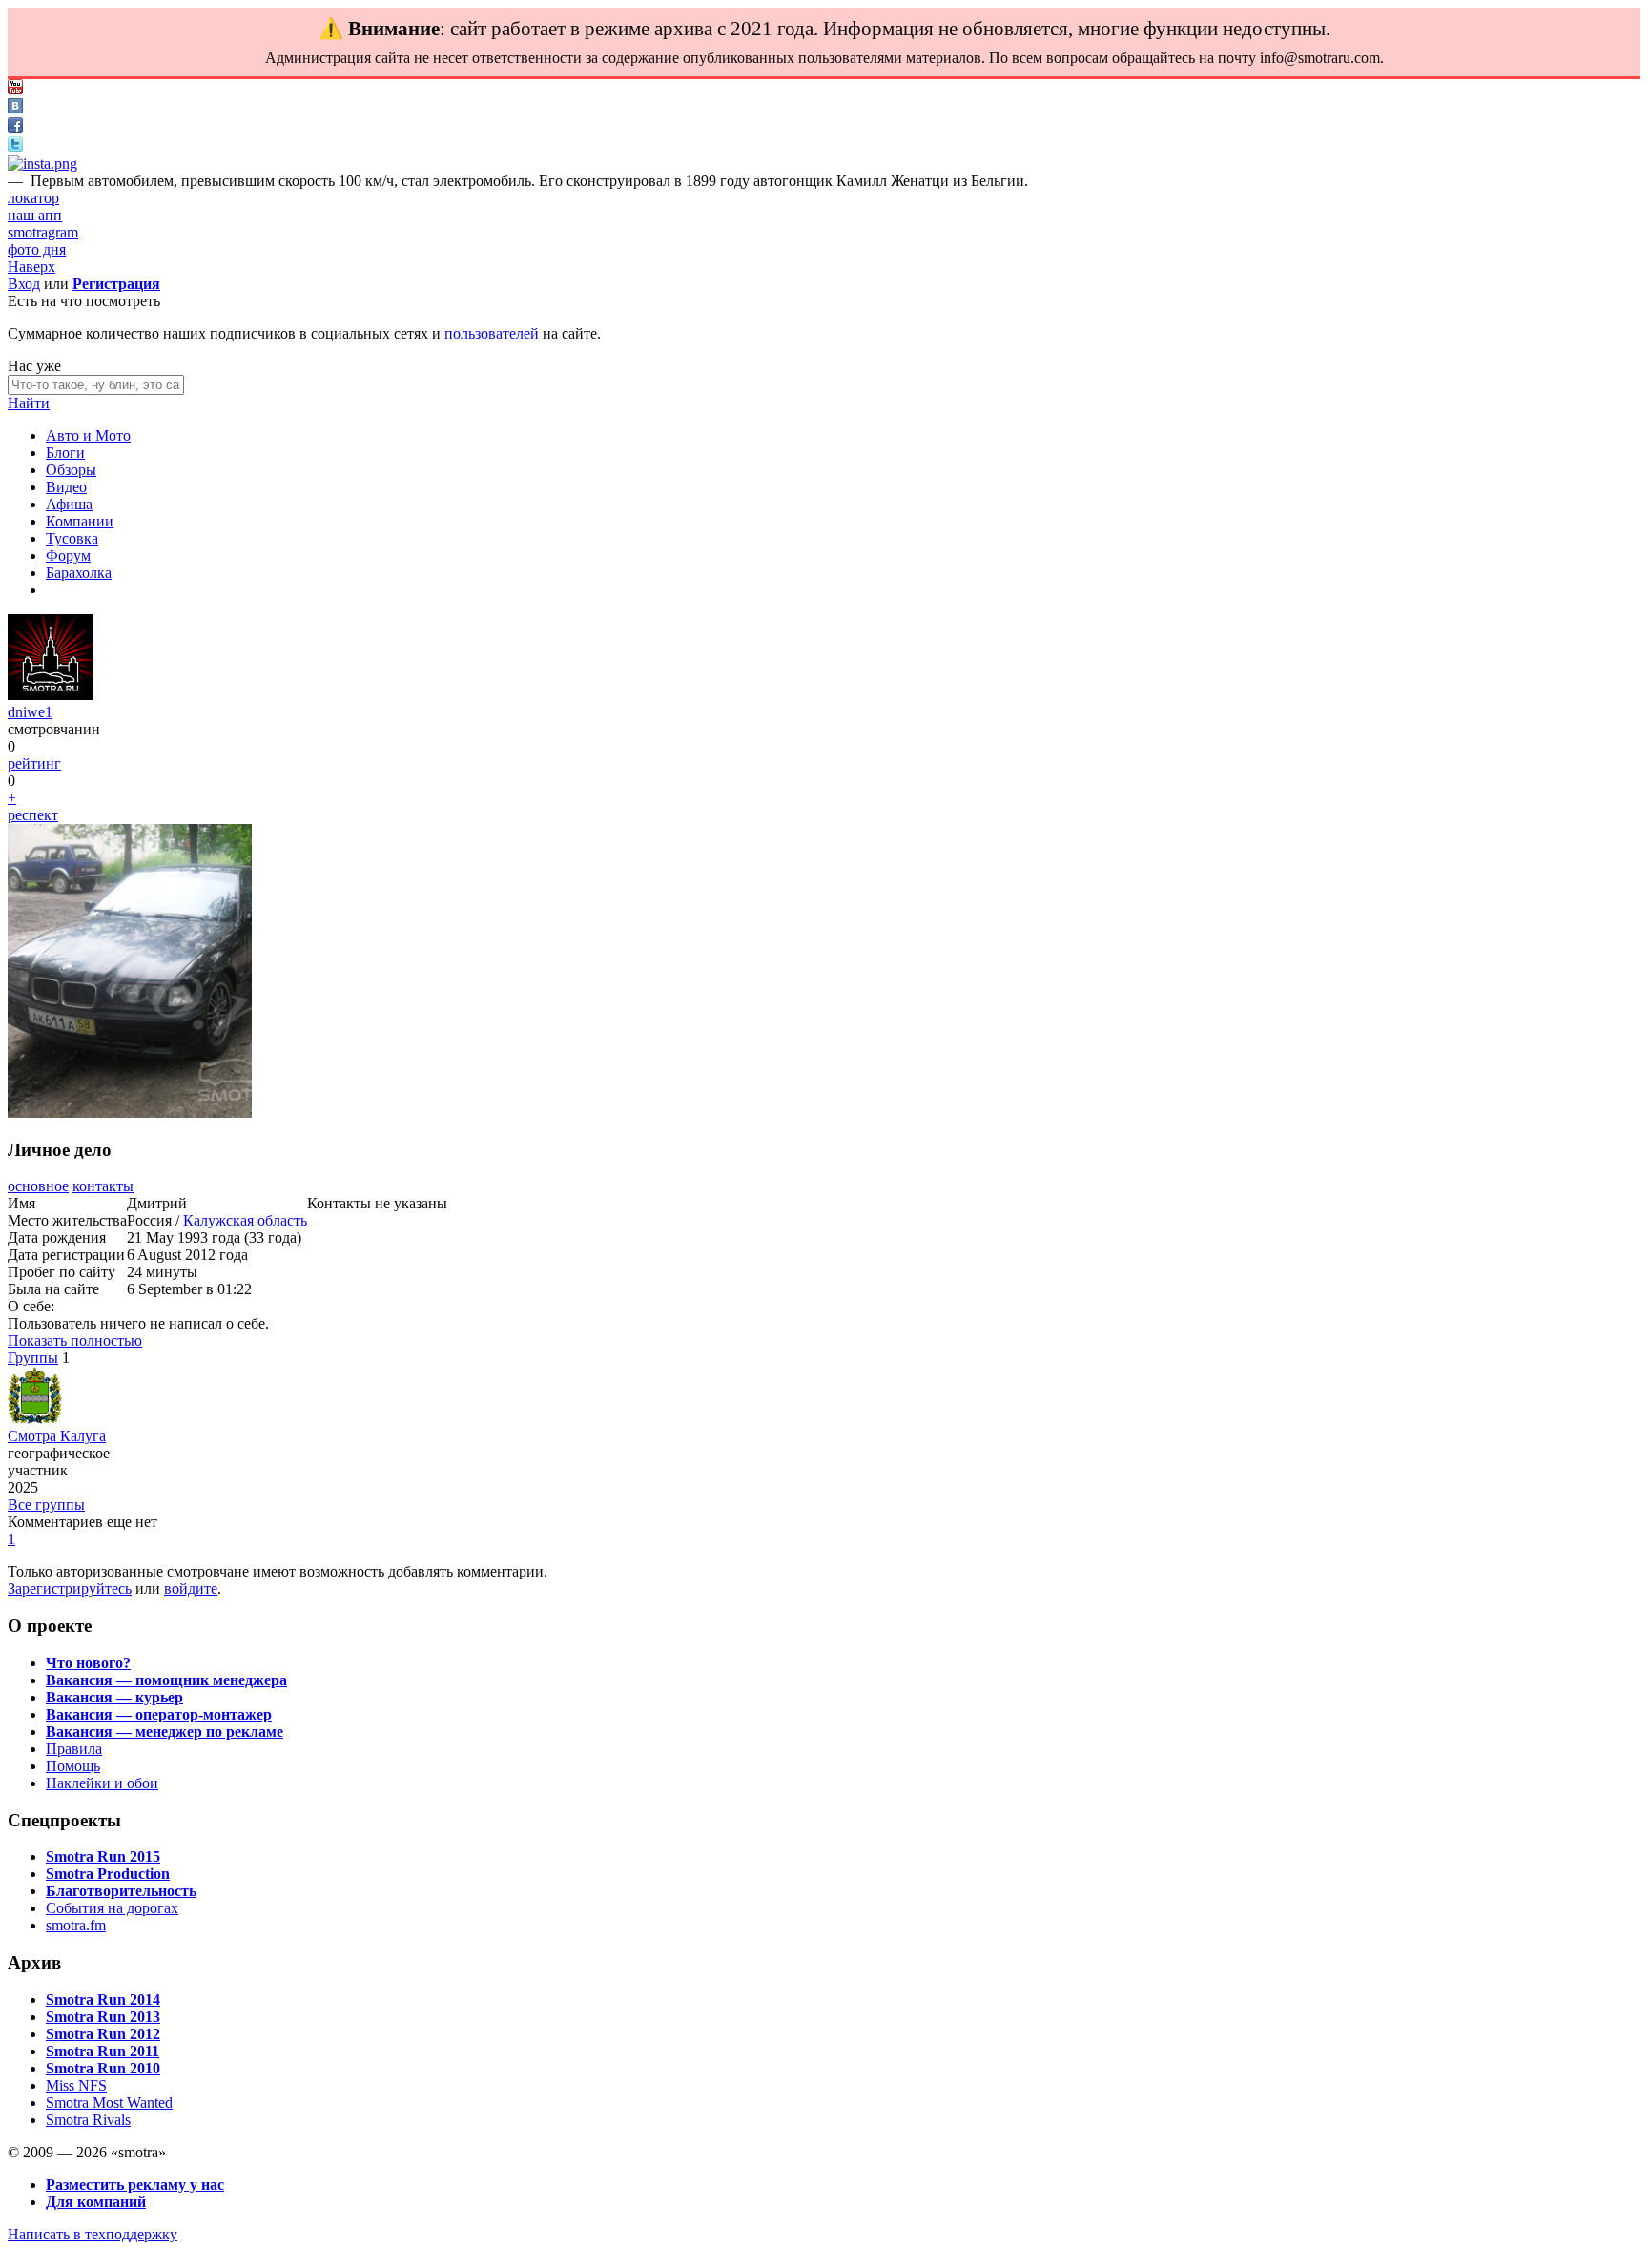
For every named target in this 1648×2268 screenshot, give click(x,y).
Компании (80, 521)
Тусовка (72, 538)
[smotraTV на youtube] (15, 89)
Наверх (31, 267)
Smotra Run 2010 (103, 2068)
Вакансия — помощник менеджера (166, 1680)
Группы (33, 1358)
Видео (66, 487)
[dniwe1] (51, 695)
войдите (191, 1588)
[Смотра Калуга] (35, 1419)
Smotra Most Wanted (109, 2103)
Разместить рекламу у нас (135, 2185)
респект (33, 815)
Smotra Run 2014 (103, 2000)
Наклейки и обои (102, 1783)
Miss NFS (76, 2085)
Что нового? (88, 1663)
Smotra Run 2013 (103, 2017)
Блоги (65, 453)
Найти (29, 403)
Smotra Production (108, 1874)
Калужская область (245, 1220)
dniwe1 (30, 712)
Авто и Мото (88, 435)
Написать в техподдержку (93, 2234)
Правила (74, 1749)
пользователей (492, 333)
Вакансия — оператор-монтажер (159, 1714)
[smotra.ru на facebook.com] (15, 127)
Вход (24, 284)
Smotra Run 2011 (103, 2051)
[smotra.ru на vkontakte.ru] (15, 108)
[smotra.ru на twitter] (15, 146)
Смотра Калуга (57, 1436)
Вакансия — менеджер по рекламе (165, 1732)
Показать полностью (75, 1340)
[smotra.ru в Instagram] (42, 164)
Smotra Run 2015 (103, 1856)
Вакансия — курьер (114, 1697)
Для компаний (96, 2202)
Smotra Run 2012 (103, 2034)
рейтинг (34, 763)
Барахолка (79, 573)
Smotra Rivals (88, 2120)
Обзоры (71, 470)
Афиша (69, 504)
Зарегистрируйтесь (70, 1588)
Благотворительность (121, 1891)
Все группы (46, 1505)
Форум (68, 556)
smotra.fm (76, 1925)
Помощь (73, 1766)
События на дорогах (112, 1908)
